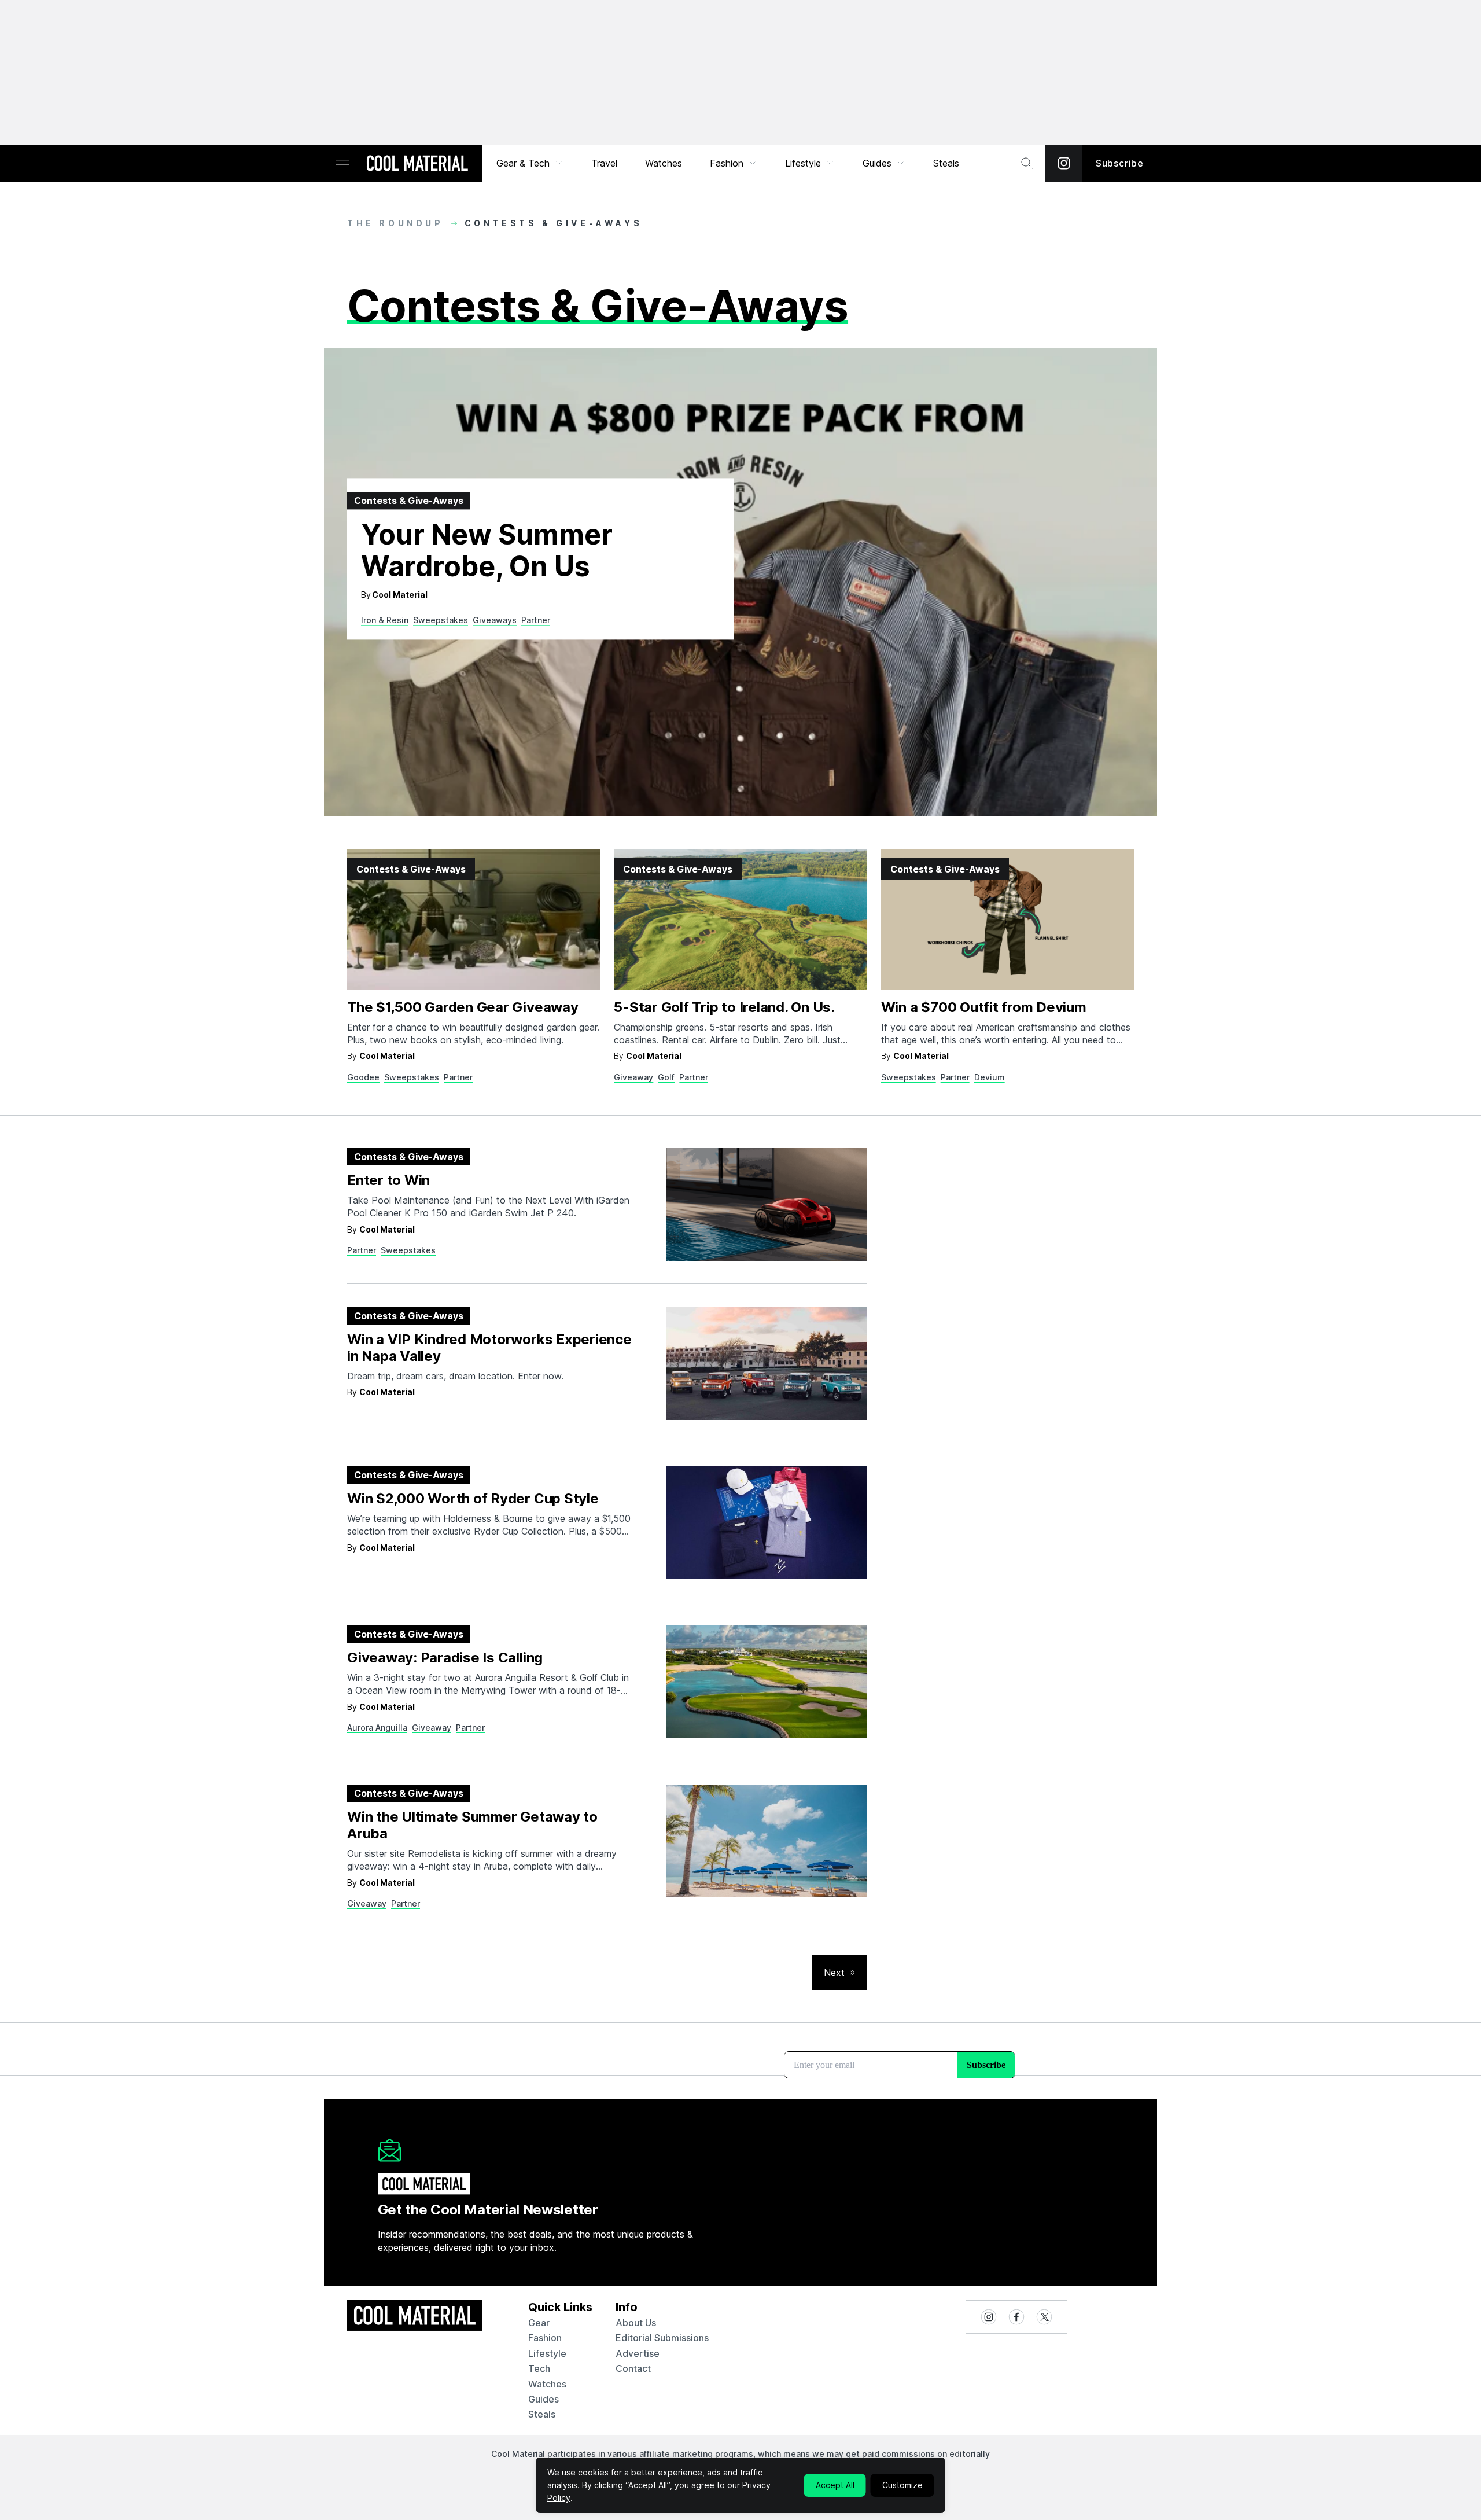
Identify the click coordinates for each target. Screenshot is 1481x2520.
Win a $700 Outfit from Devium (984, 1007)
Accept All (835, 2485)
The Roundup (395, 223)
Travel (604, 163)
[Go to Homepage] (417, 164)
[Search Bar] (1027, 163)
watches (547, 2384)
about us (636, 2323)
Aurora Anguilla (377, 1728)
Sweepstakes (441, 620)
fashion (545, 2338)
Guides (877, 163)
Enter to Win (388, 1180)
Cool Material (400, 595)
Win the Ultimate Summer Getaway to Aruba (472, 1825)
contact (633, 2368)
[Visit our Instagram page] (1064, 163)
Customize (902, 2485)
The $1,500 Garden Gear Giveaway (463, 1007)
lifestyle (547, 2353)
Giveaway (633, 1077)
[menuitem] (530, 163)
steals (946, 163)
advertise (638, 2353)
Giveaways (495, 620)
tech (539, 2368)
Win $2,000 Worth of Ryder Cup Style (473, 1498)
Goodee (363, 1077)
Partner (536, 620)
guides (544, 2399)
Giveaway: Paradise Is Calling (445, 1658)
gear (539, 2323)
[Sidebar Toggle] (342, 163)
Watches (664, 163)
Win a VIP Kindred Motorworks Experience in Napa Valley (489, 1348)
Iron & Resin (385, 620)
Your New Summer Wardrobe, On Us (487, 551)
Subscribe (1120, 163)
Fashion (727, 163)
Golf (666, 1077)
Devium (990, 1077)
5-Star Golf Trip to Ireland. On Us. (724, 1007)
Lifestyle (803, 163)
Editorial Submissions (662, 2338)
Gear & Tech (523, 163)
